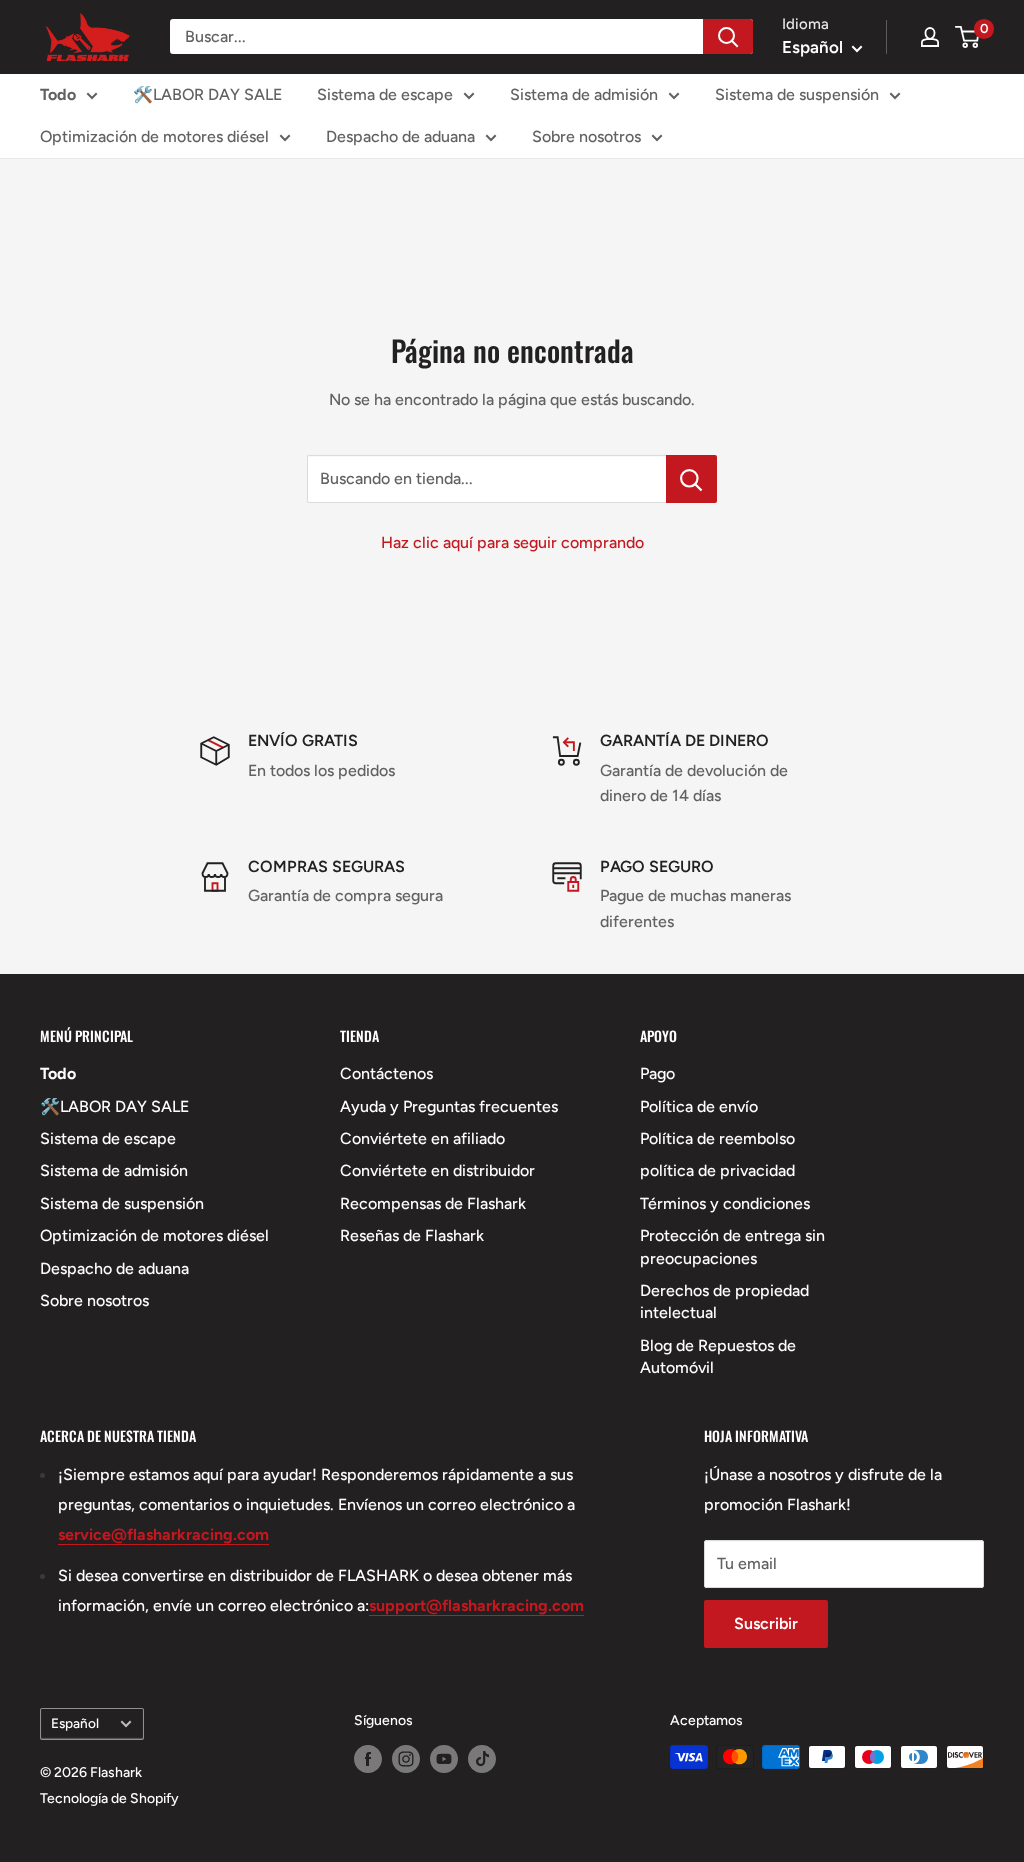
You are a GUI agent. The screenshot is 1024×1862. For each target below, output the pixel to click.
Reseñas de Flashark (412, 1235)
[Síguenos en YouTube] (444, 1759)
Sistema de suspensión (797, 94)
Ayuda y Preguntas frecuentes (449, 1106)
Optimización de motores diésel (154, 136)
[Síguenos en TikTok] (482, 1759)
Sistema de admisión (584, 94)
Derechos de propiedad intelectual (724, 1301)
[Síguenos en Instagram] (406, 1759)
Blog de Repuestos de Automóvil (718, 1356)
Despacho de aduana (400, 136)
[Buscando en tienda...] (691, 479)
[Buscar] (728, 36)
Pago (657, 1073)
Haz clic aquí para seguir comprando (512, 542)
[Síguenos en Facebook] (368, 1759)
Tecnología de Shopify (109, 1798)
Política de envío (699, 1106)
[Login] (930, 37)
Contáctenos (386, 1073)
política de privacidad (717, 1170)
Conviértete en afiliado (422, 1138)
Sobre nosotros (586, 136)
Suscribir (766, 1623)
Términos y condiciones (725, 1203)
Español (75, 1723)
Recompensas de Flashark (433, 1203)
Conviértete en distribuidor (437, 1170)
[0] (968, 37)
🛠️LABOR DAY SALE (207, 94)
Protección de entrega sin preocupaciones (732, 1246)
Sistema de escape (385, 94)
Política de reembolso (717, 1138)
